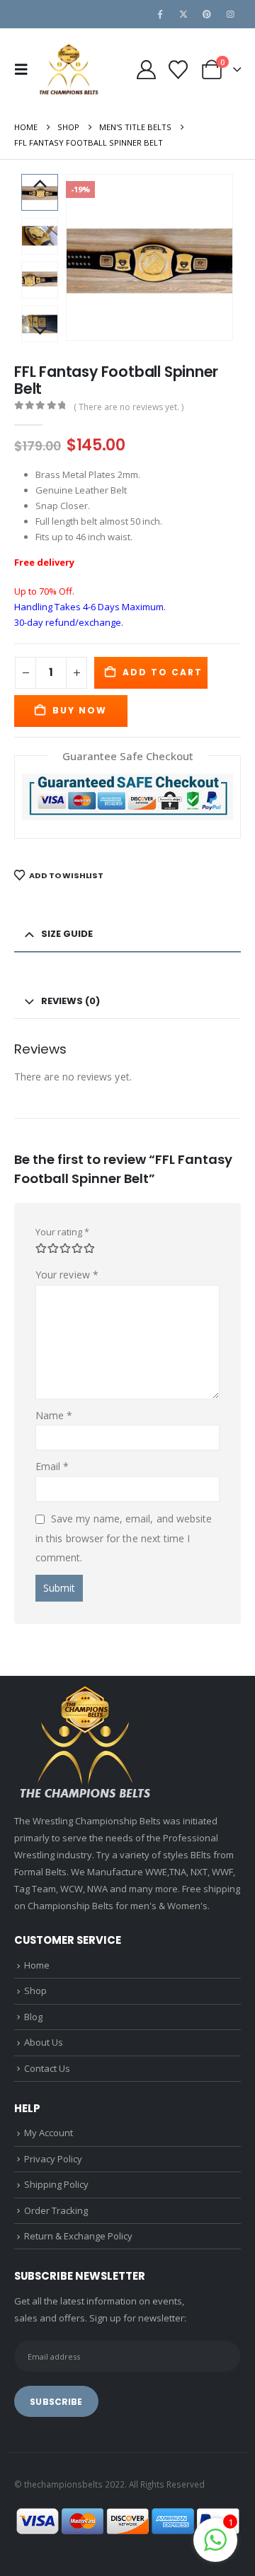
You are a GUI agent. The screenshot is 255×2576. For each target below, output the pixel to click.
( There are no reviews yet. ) (129, 407)
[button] (25, 69)
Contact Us (47, 2068)
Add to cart (163, 672)
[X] (183, 14)
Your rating (62, 1232)
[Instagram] (230, 14)
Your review (67, 1275)
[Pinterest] (207, 14)
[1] (215, 2539)
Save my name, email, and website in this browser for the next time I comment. (124, 1538)
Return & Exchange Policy (78, 2236)
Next (40, 332)
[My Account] (146, 70)
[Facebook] (160, 14)
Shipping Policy (56, 2184)
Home (37, 1965)
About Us (44, 2042)
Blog (33, 2017)
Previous (40, 185)
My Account (49, 2133)
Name (54, 1415)
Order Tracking (56, 2210)
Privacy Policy (53, 2159)
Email (52, 1466)
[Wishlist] (178, 70)
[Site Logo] (69, 70)
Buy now (80, 710)
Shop (35, 1991)
